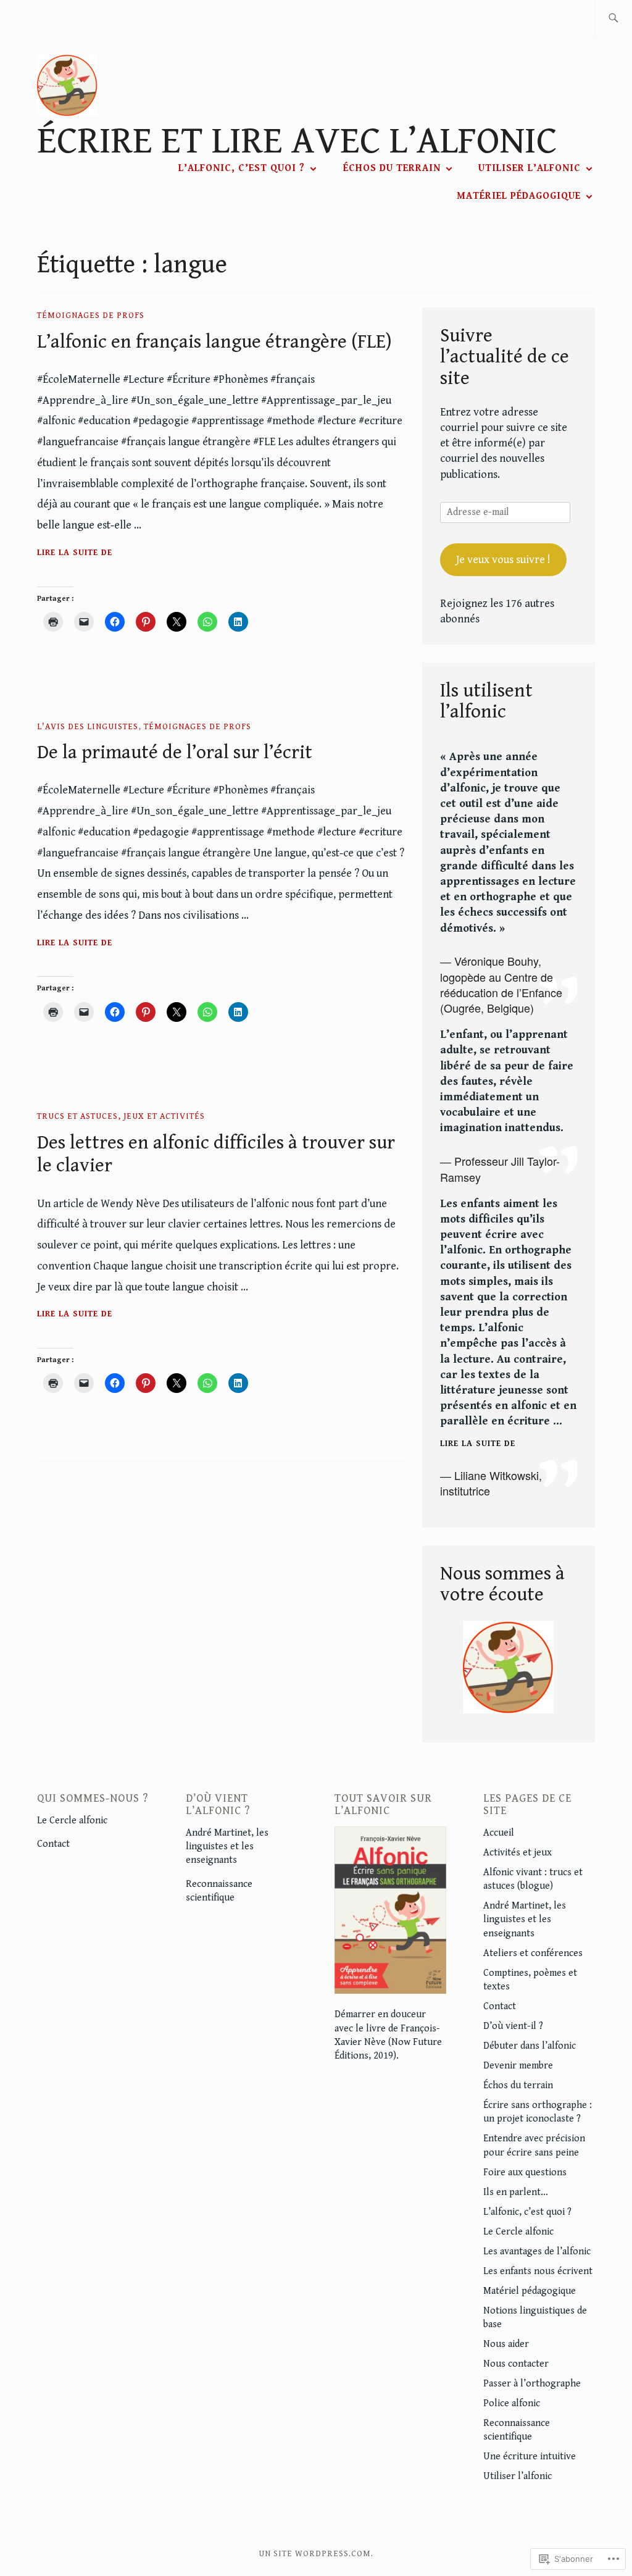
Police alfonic (512, 2403)
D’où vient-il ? (513, 2026)
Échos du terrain (392, 168)
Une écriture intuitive (530, 2457)
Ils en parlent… (516, 2192)
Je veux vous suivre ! (503, 560)
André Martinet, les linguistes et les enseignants (227, 1847)
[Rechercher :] (613, 19)
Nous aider (506, 2344)
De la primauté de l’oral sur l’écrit (175, 753)
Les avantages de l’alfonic (537, 2252)
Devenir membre (518, 2066)
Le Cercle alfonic (72, 1821)
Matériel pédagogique (519, 196)
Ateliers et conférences (533, 1953)
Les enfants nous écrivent (538, 2271)
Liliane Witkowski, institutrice (491, 1483)
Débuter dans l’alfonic (530, 2046)
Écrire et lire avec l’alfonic (297, 141)
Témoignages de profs (91, 316)
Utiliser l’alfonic (530, 168)
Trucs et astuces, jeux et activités (121, 1116)
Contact (53, 1844)
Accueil (499, 1833)
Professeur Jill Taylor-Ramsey (500, 1169)
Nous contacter (516, 2364)
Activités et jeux (518, 1853)
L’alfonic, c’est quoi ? (242, 168)
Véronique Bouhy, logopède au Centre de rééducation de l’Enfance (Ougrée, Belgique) (501, 984)
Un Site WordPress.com (315, 2554)
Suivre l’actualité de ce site (505, 357)
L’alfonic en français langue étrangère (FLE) (214, 342)
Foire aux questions (525, 2172)
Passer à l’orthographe (532, 2384)
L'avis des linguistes (88, 727)
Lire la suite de (75, 554)
